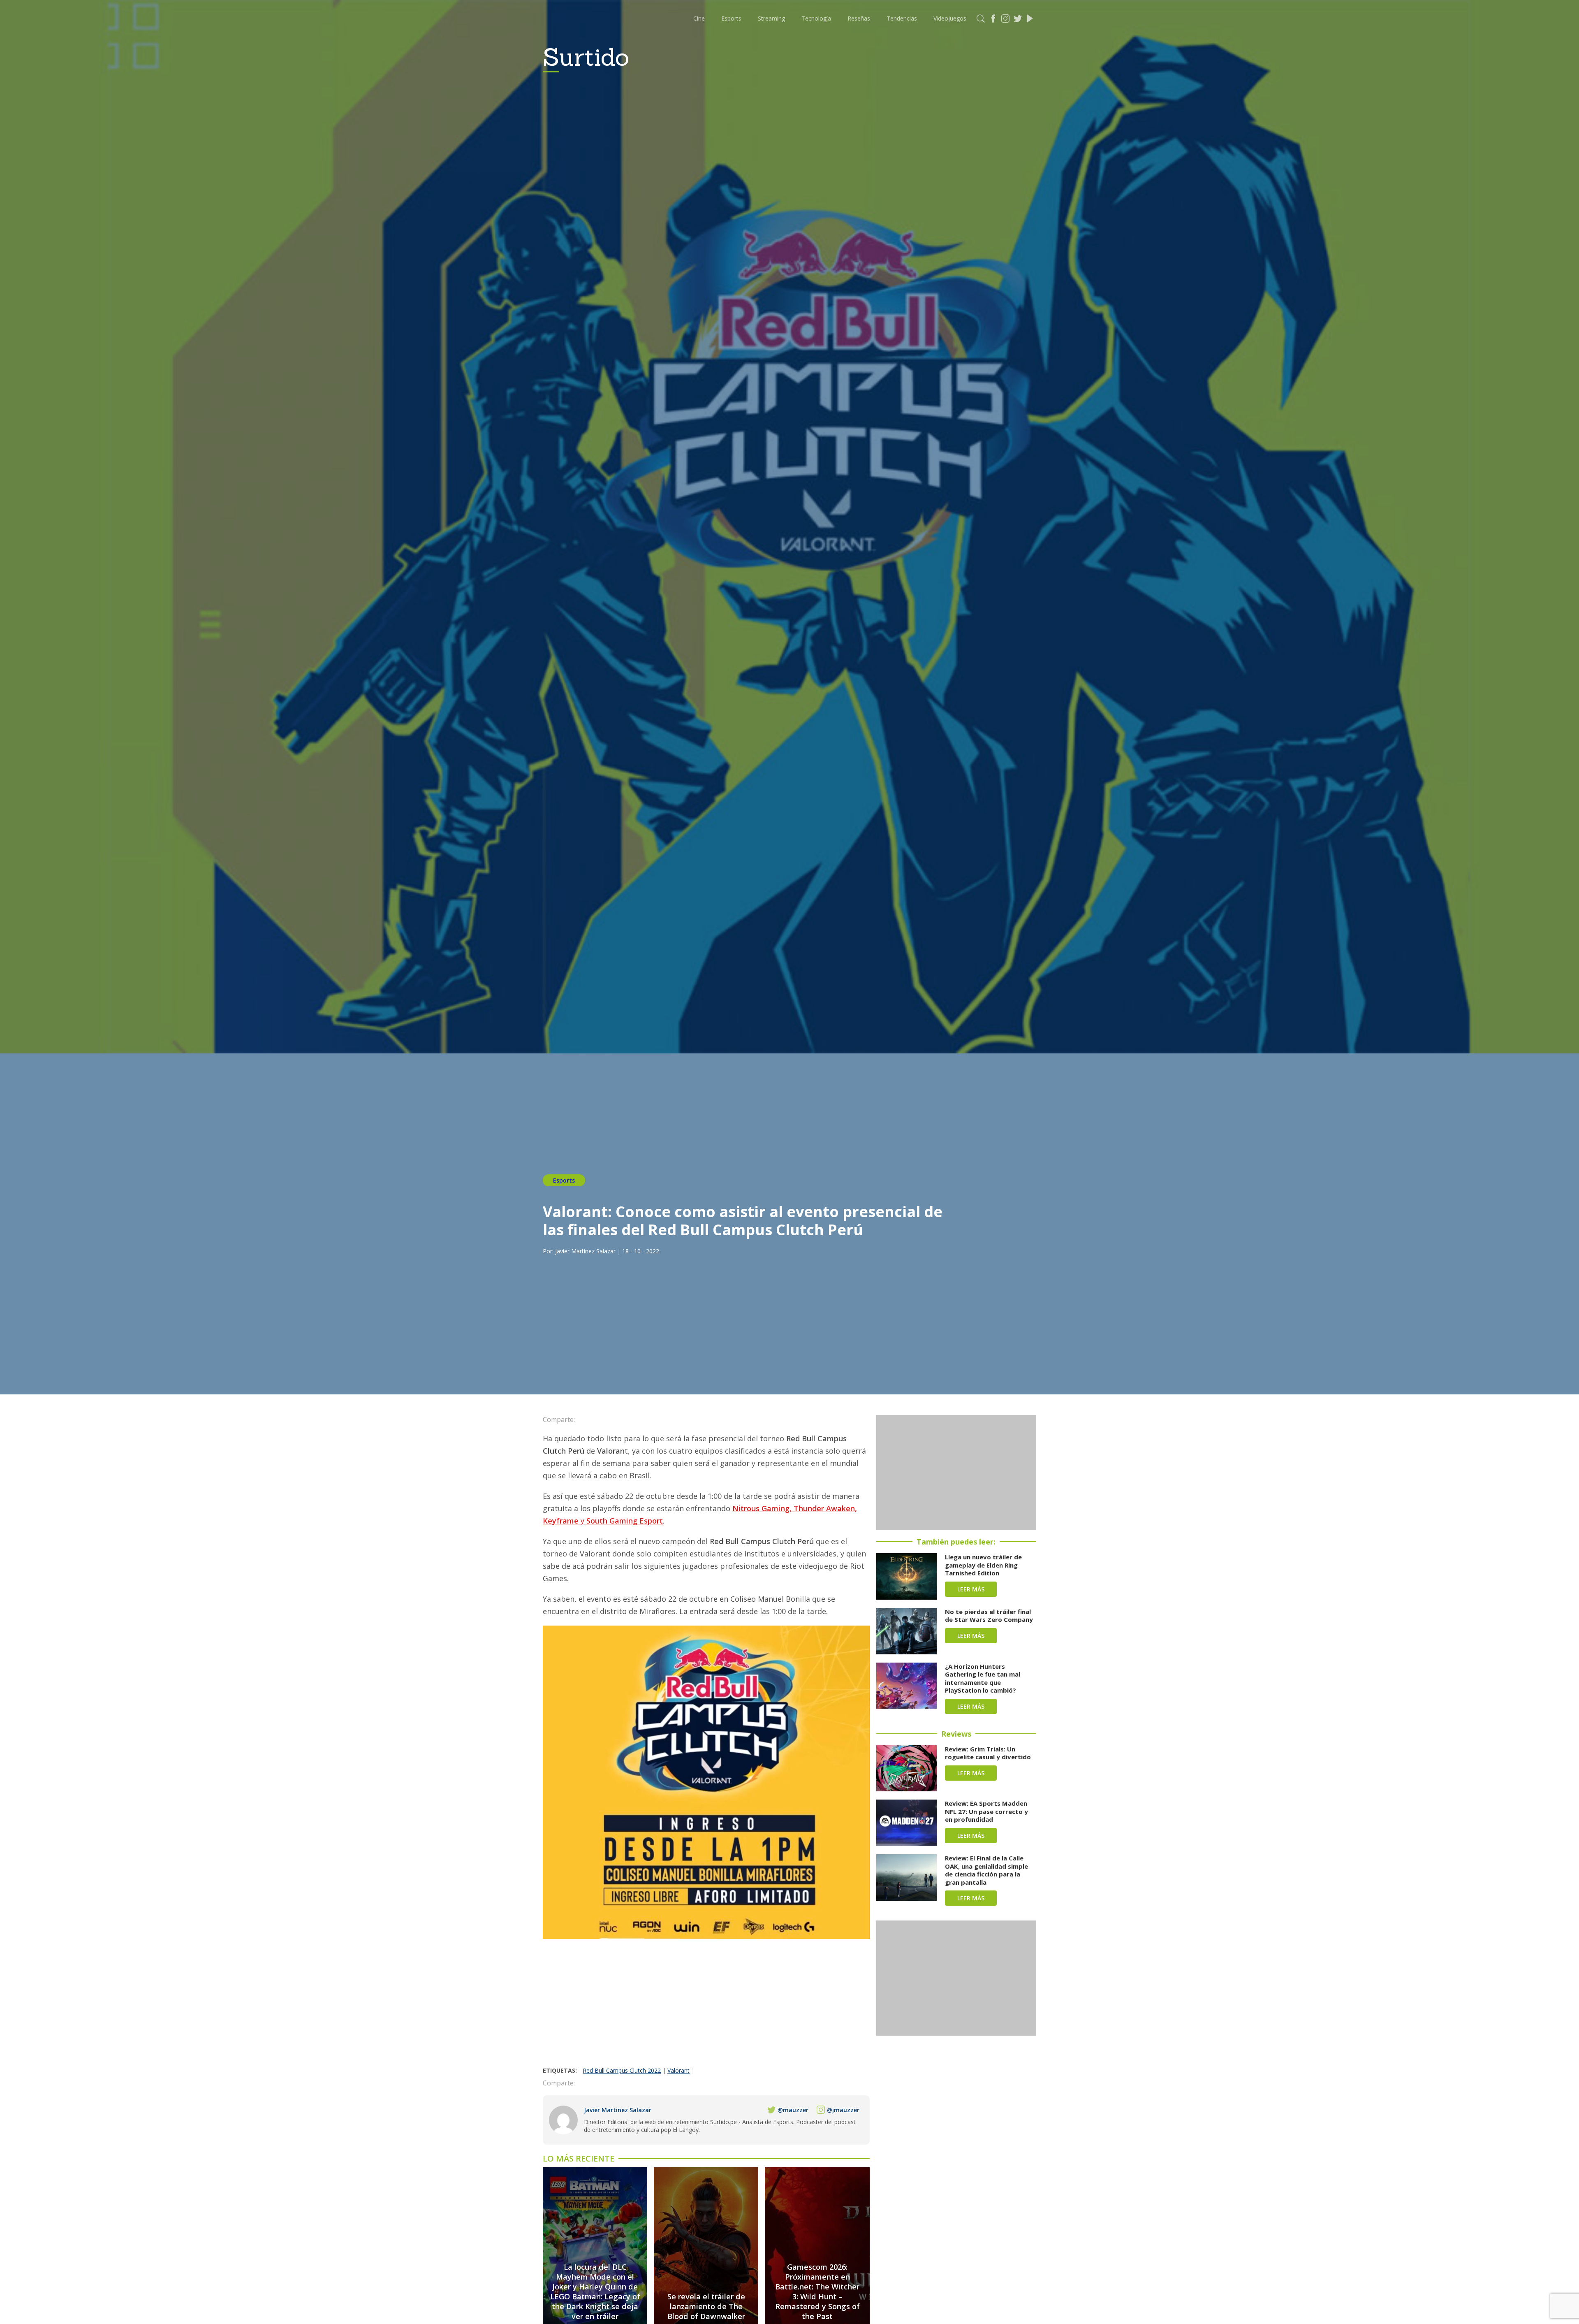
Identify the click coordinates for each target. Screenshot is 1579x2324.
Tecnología (816, 18)
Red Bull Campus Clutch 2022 (622, 2070)
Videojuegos (950, 18)
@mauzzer (793, 2110)
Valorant (678, 2070)
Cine (699, 18)
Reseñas (859, 18)
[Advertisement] (706, 2005)
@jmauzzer (843, 2110)
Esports (731, 18)
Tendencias (902, 18)
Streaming (771, 18)
